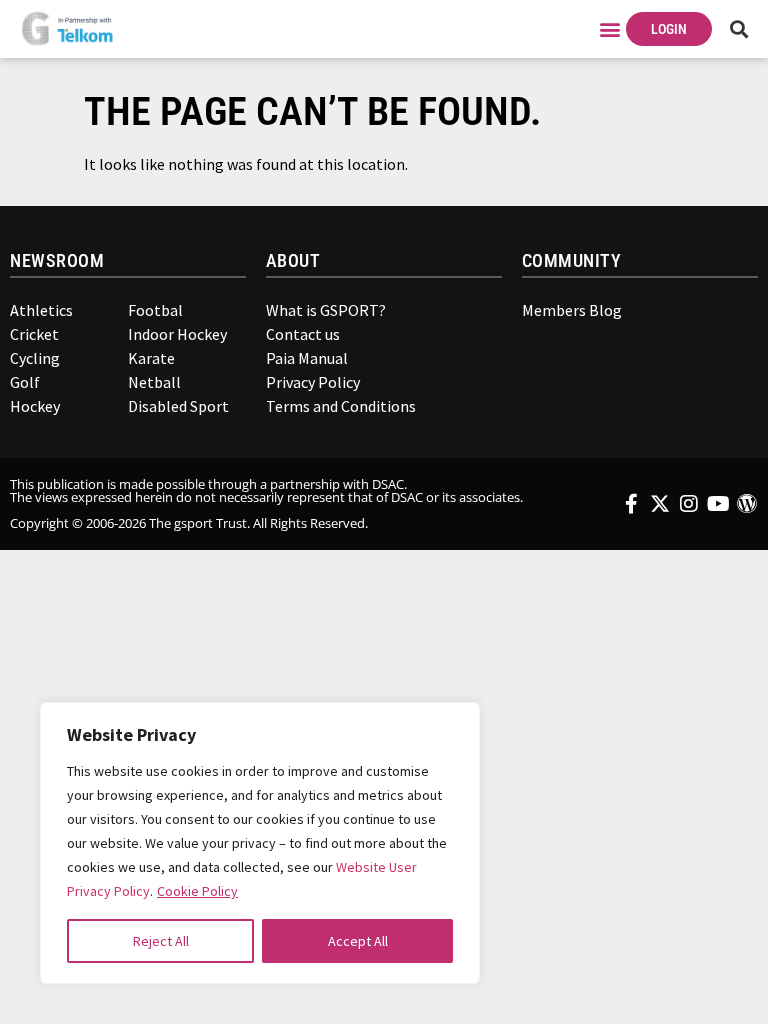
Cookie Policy (197, 891)
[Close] (451, 727)
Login (669, 29)
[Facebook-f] (631, 504)
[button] (609, 28)
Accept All (358, 941)
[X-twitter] (660, 504)
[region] (260, 843)
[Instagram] (689, 504)
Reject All (161, 941)
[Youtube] (718, 504)
